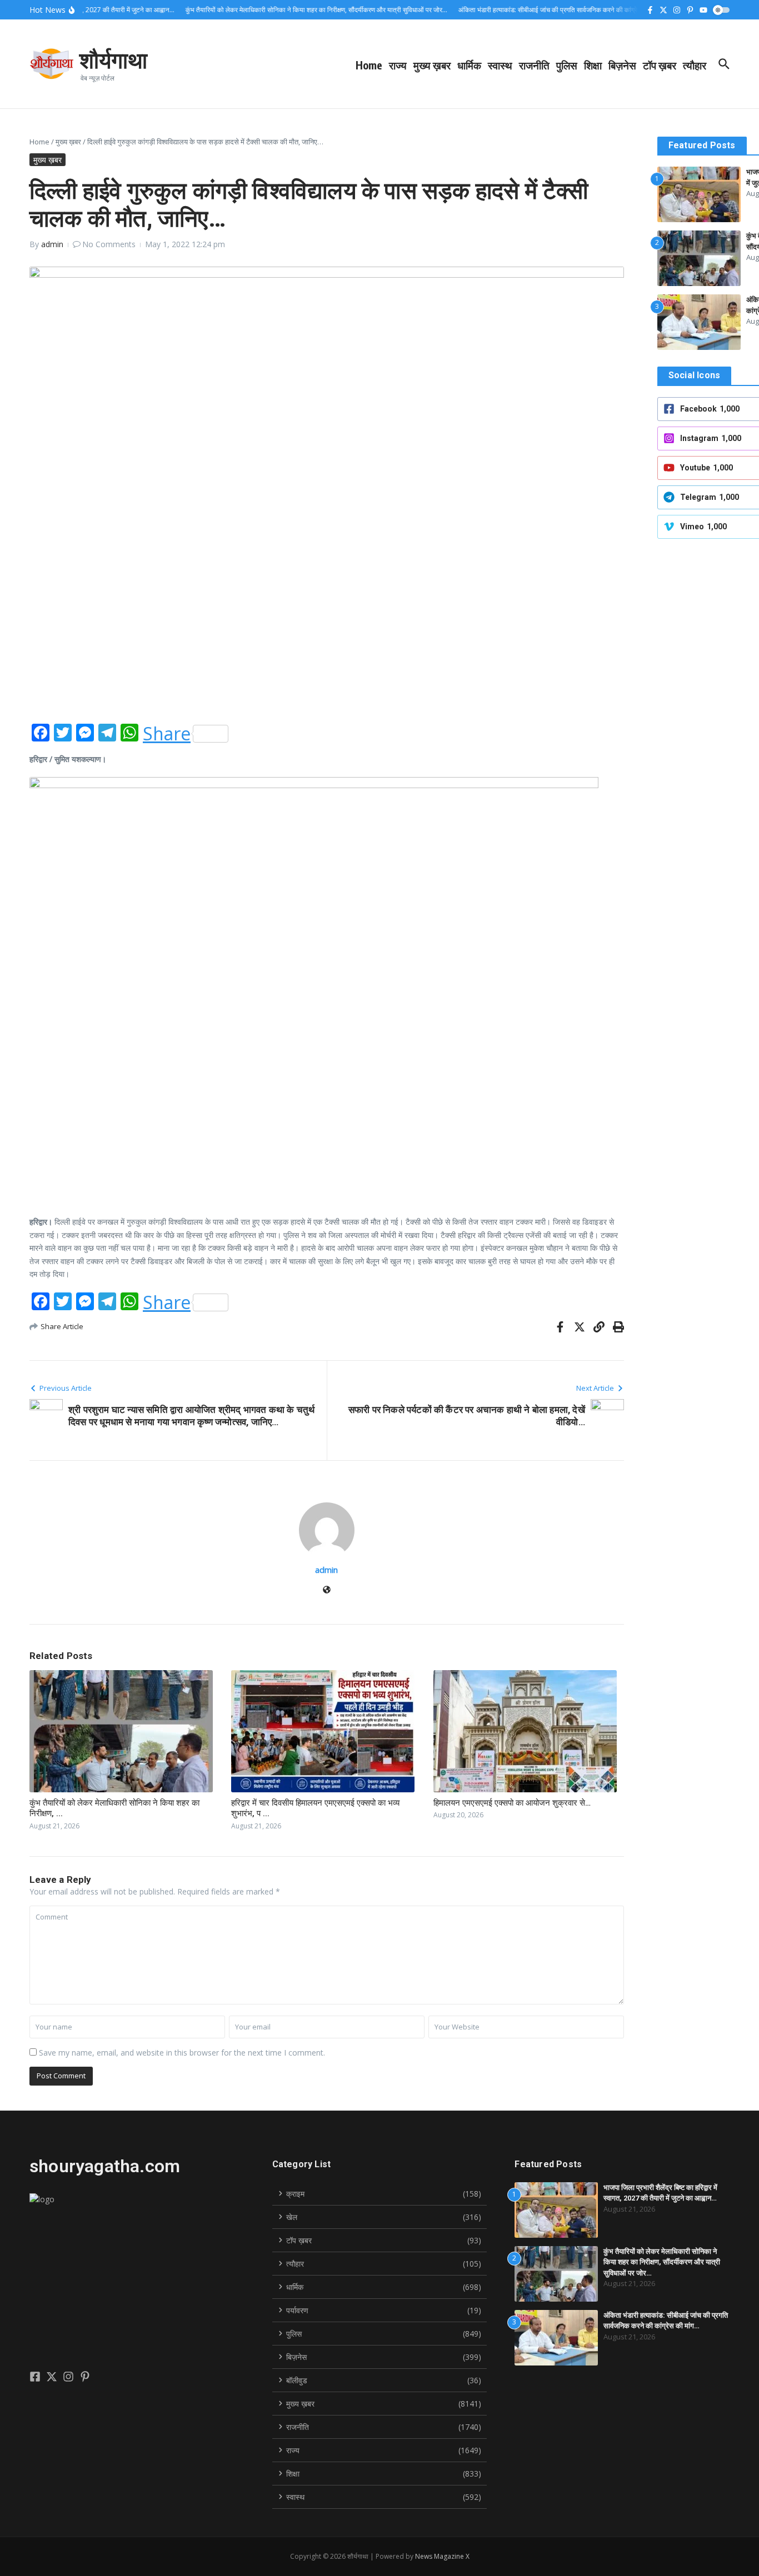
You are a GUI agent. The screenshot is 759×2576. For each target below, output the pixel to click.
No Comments (109, 244)
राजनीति (534, 65)
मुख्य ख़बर (432, 65)
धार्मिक (469, 65)
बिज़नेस (622, 65)
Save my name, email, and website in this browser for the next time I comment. (182, 2053)
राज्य (398, 65)
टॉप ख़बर (660, 65)
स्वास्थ (500, 65)
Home (369, 65)
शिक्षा (593, 65)
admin (52, 244)
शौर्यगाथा (113, 59)
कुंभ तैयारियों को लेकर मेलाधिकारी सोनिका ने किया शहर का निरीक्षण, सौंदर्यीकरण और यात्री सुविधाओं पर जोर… (662, 2262)
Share (167, 734)
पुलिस (567, 65)
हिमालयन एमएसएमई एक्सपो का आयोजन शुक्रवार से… (512, 1803)
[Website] (327, 1590)
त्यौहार (695, 65)
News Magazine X (442, 2556)
